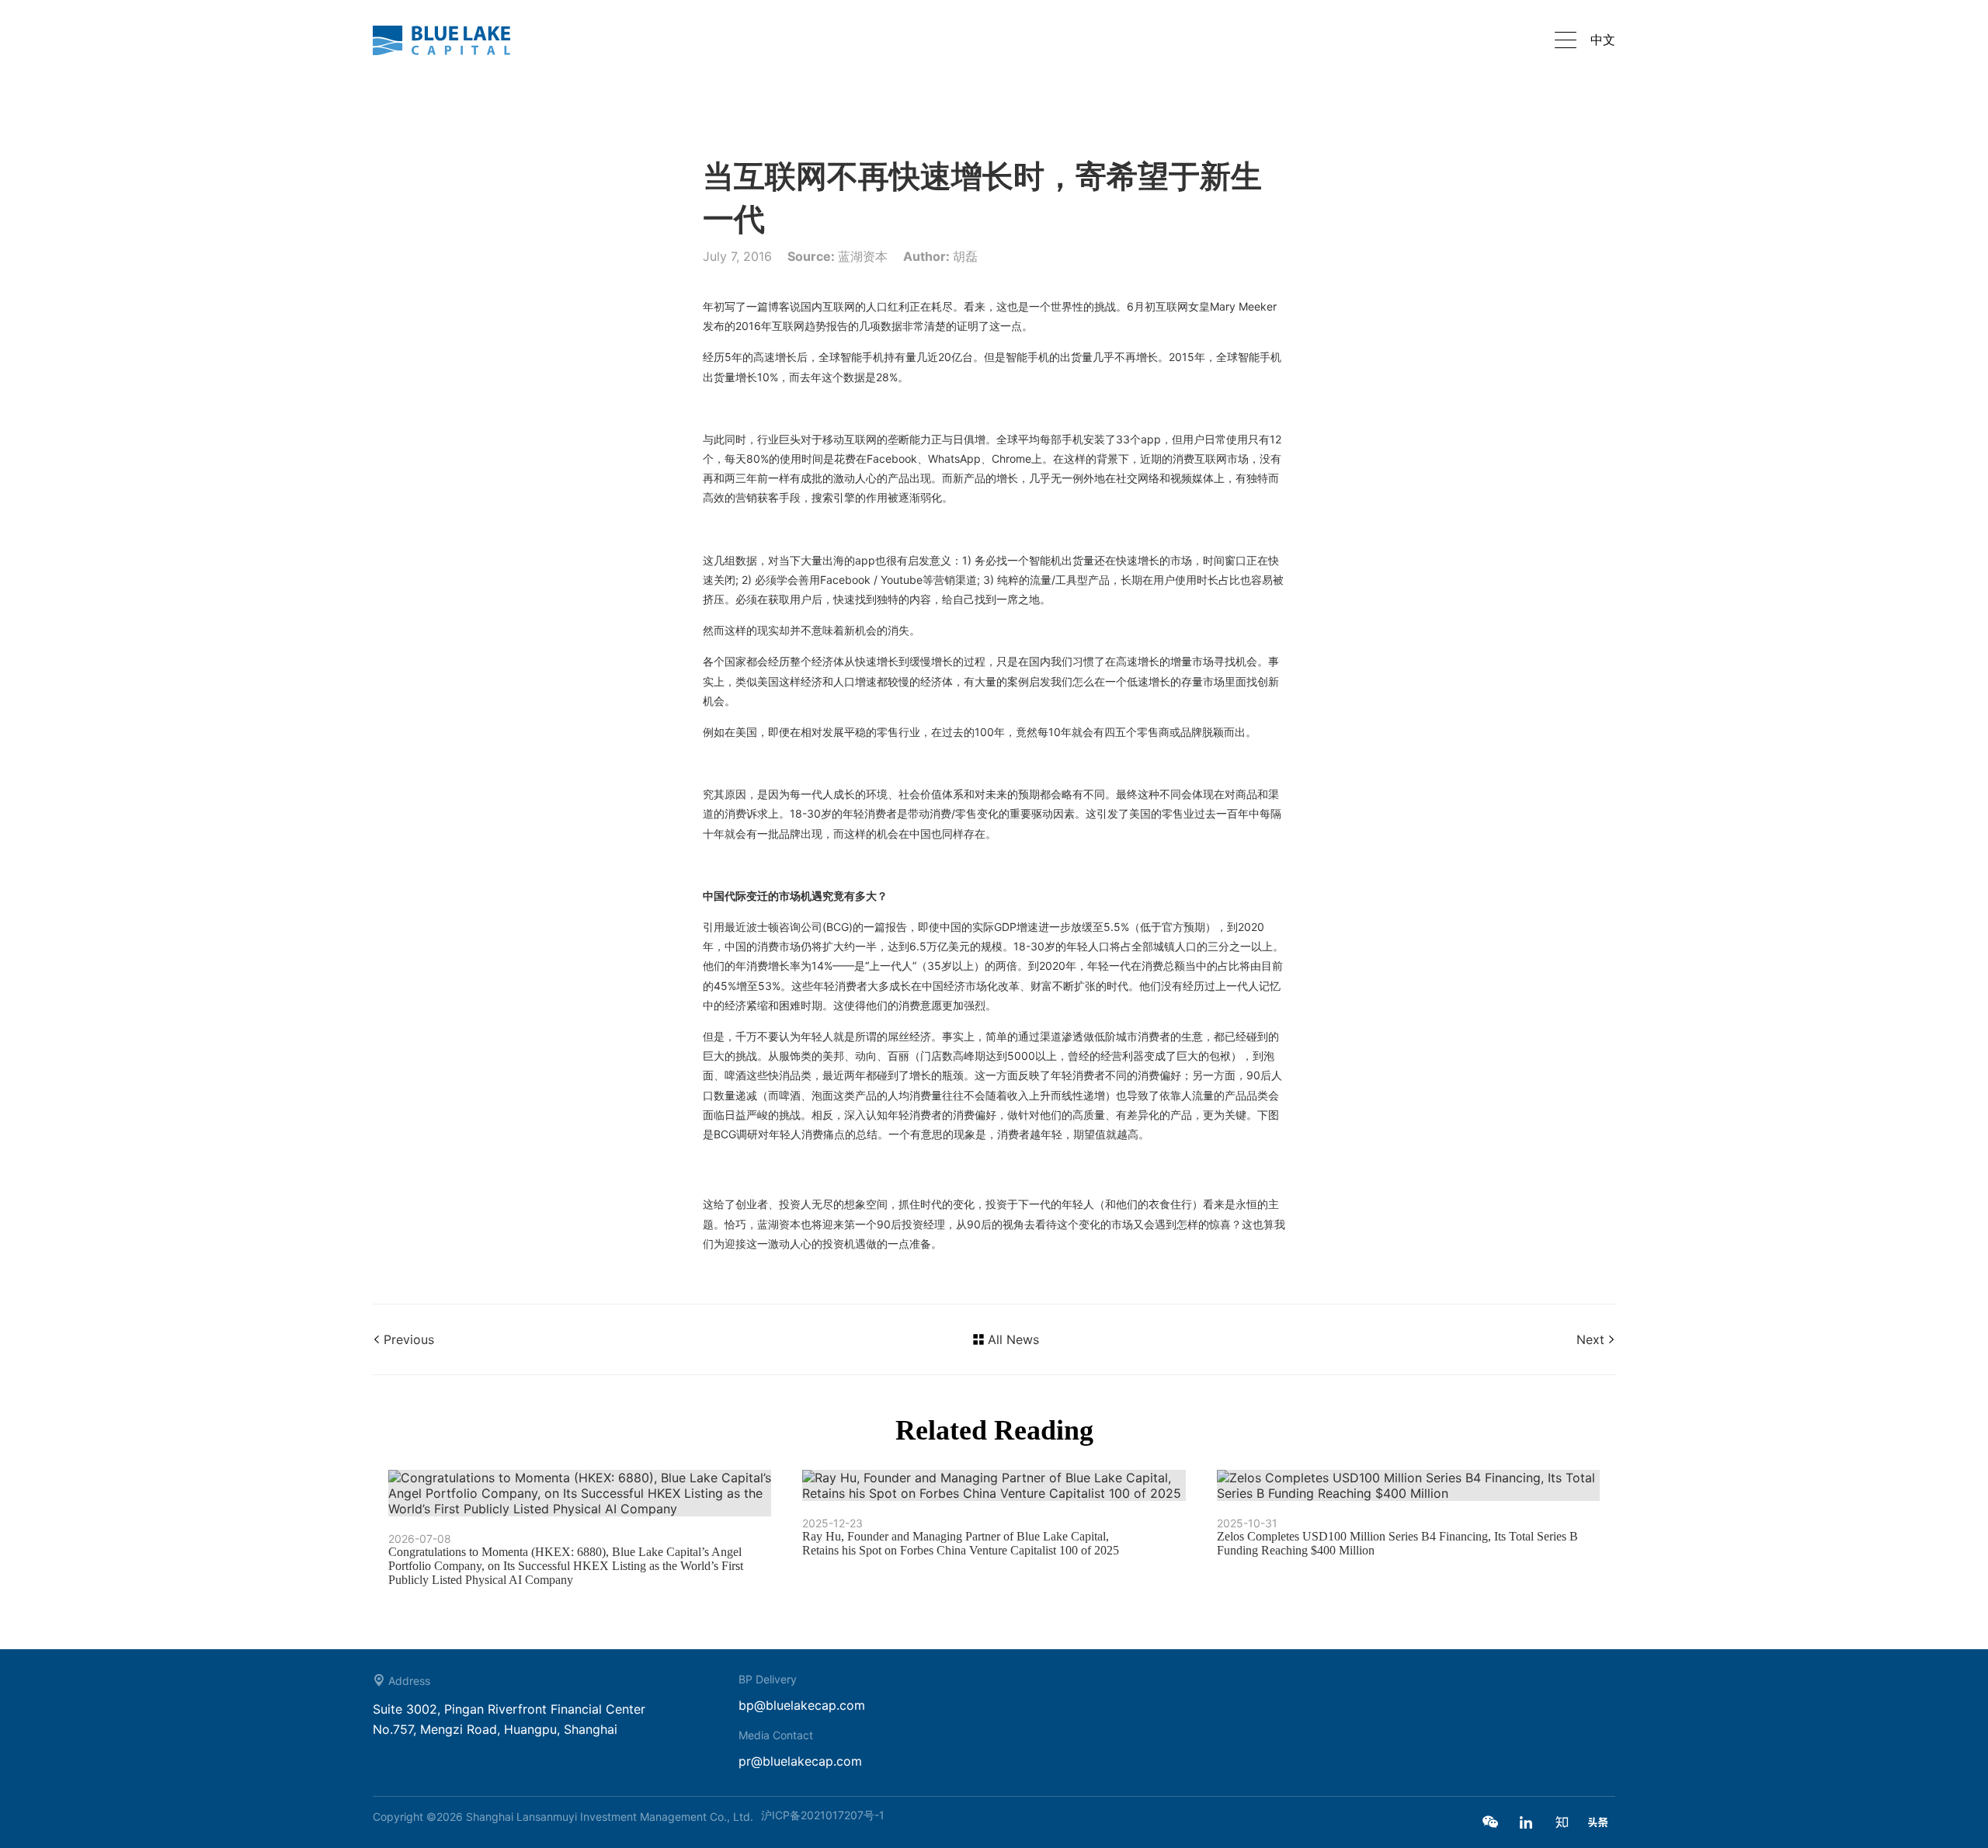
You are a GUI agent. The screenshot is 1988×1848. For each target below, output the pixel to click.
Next (1590, 1339)
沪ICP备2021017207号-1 (823, 1815)
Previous (409, 1339)
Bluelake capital (450, 40)
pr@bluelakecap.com (800, 1761)
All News (1013, 1339)
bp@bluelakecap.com (802, 1705)
